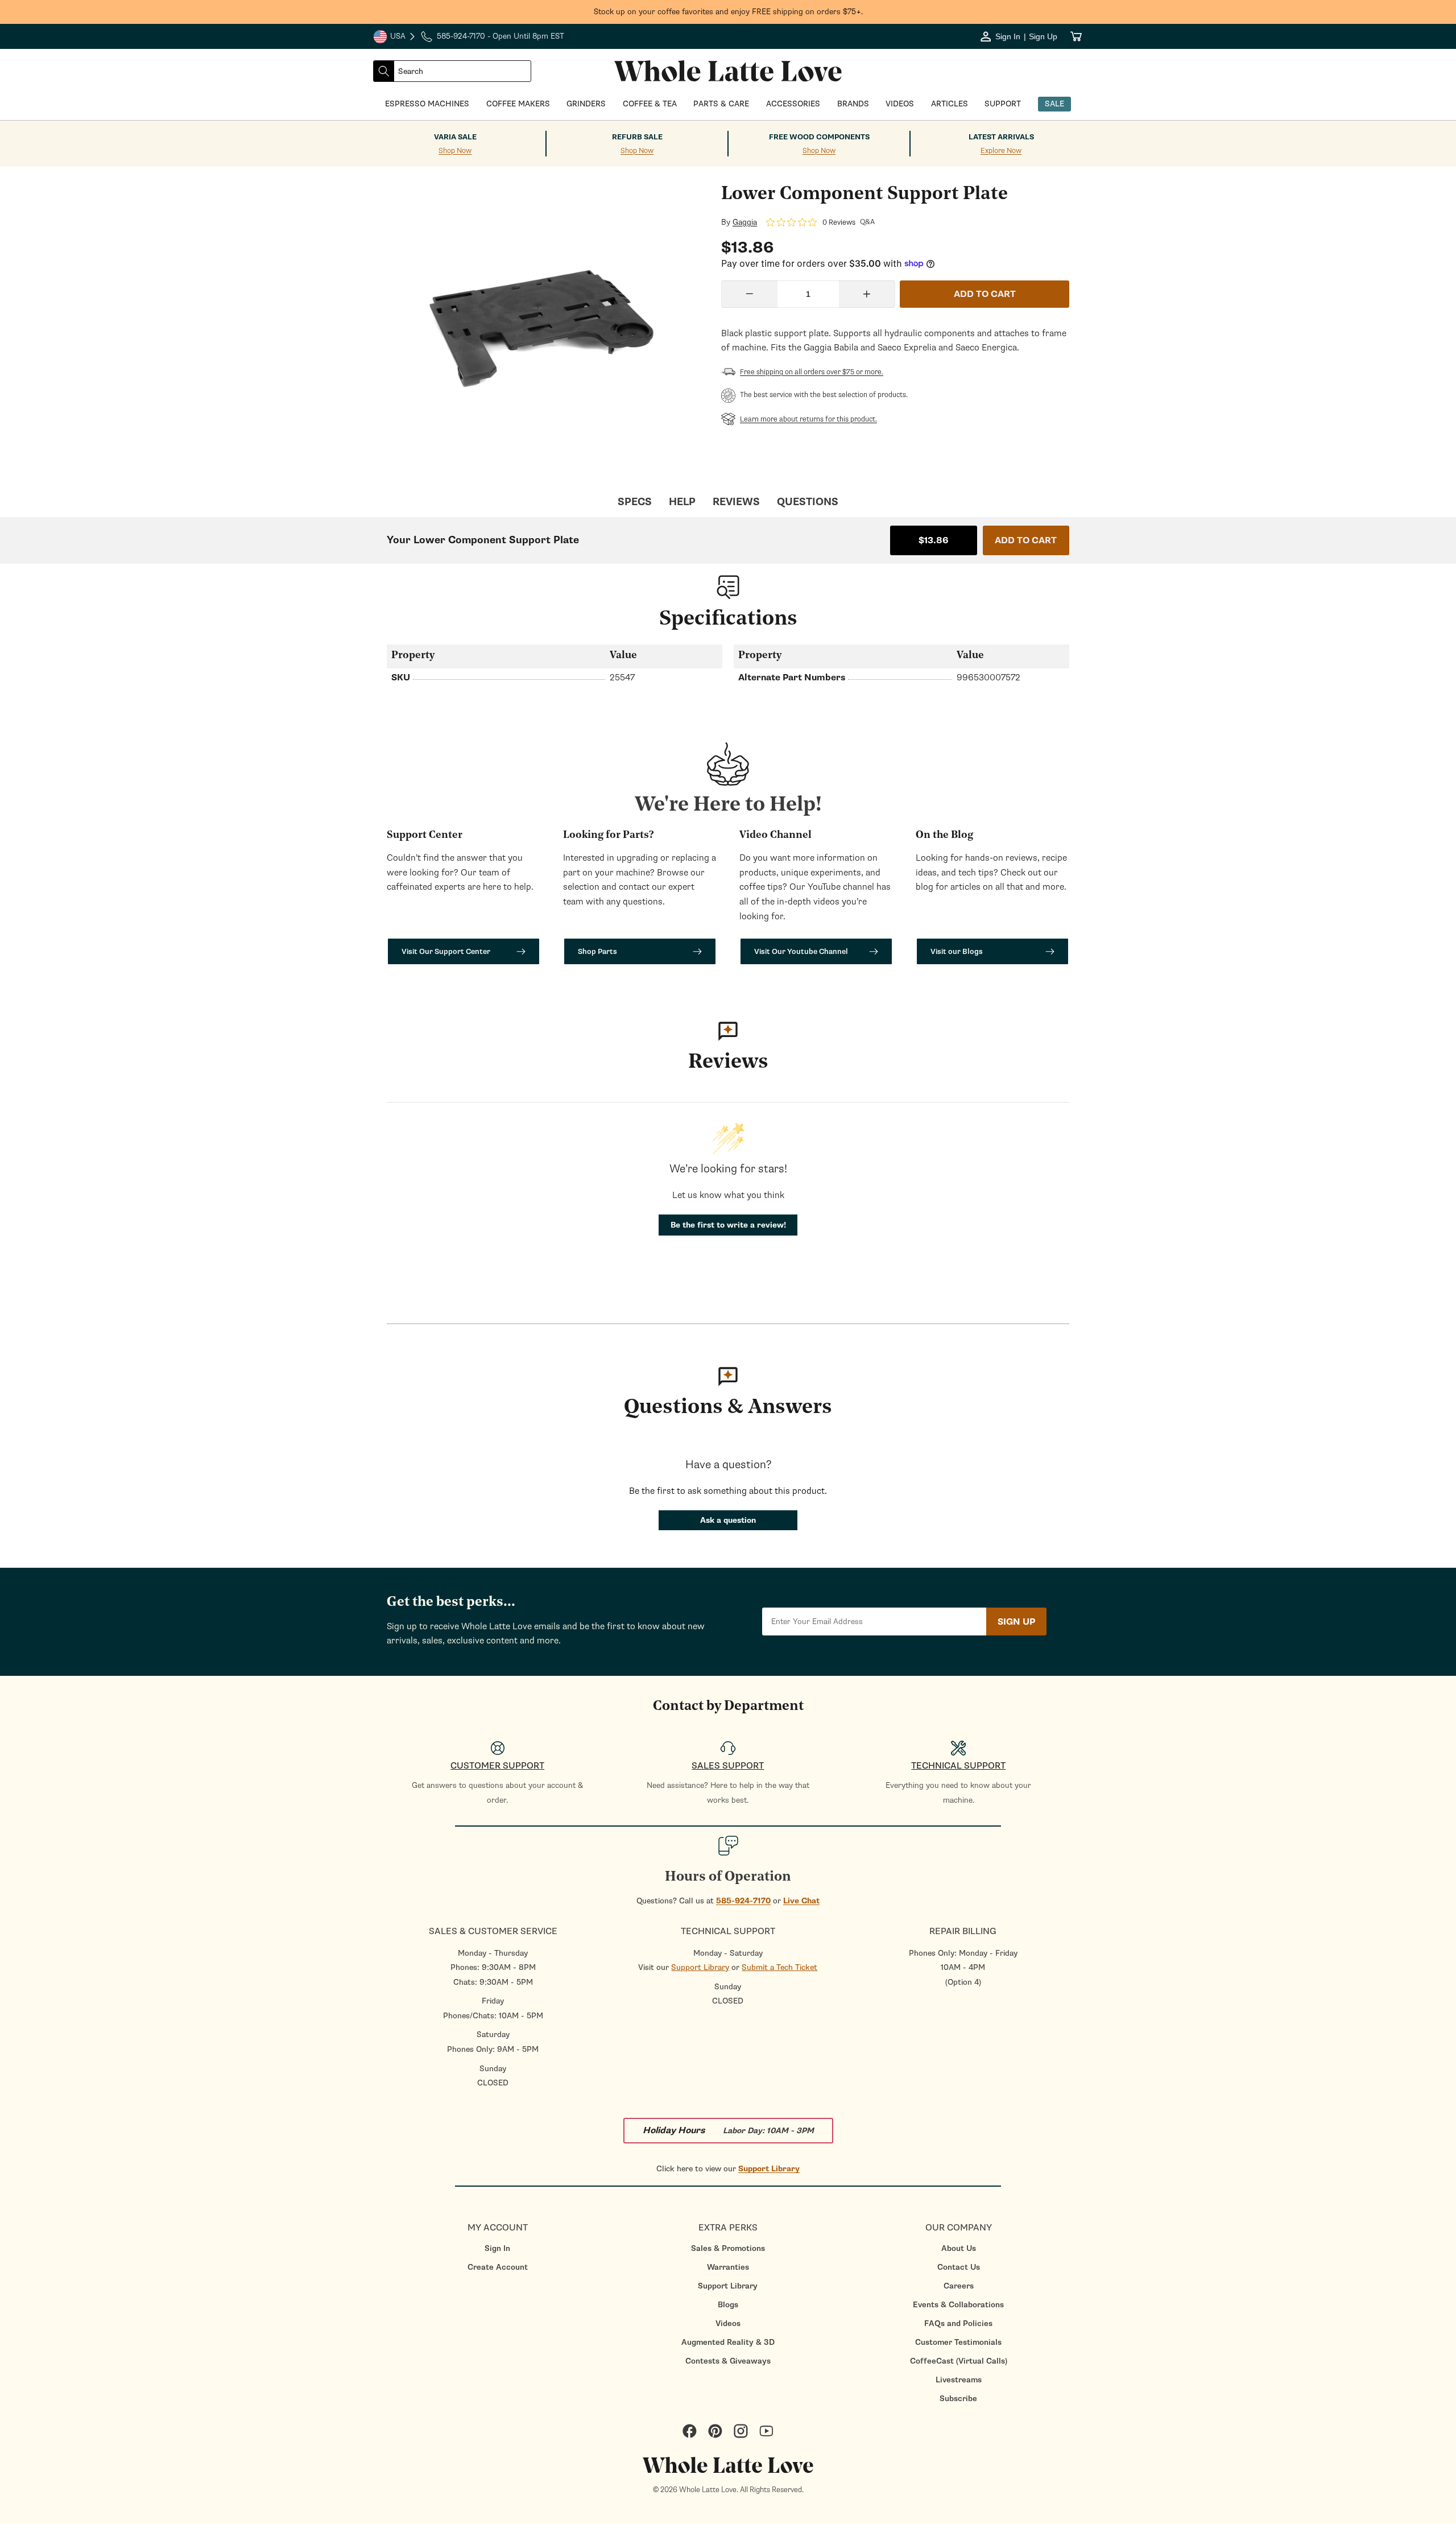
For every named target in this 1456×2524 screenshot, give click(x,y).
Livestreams (959, 2380)
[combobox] (462, 71)
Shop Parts (597, 951)
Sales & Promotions (728, 2248)
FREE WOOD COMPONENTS (819, 137)
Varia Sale (455, 137)
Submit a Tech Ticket (779, 1967)
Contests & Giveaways (728, 2361)
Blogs (728, 2305)
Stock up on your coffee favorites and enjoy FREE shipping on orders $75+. (728, 12)
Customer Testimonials (958, 2342)
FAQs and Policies (958, 2323)
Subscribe (958, 2399)
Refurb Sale (637, 137)
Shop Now (455, 151)
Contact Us (959, 2267)
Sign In (497, 2248)
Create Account (498, 2267)
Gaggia (745, 222)
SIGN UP (1016, 1622)
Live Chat (801, 1901)
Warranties (728, 2267)
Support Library (700, 1967)
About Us (959, 2248)
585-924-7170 (743, 1901)
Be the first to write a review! (728, 1225)
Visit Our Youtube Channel (801, 951)
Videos (728, 2323)
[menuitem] (497, 2248)
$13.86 (934, 540)
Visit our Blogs (957, 951)
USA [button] (395, 38)
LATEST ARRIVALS (1001, 137)
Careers (959, 2286)
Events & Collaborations (958, 2305)
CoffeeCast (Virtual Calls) (959, 2361)
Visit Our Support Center (446, 951)
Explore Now (1001, 151)
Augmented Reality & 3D (728, 2342)
